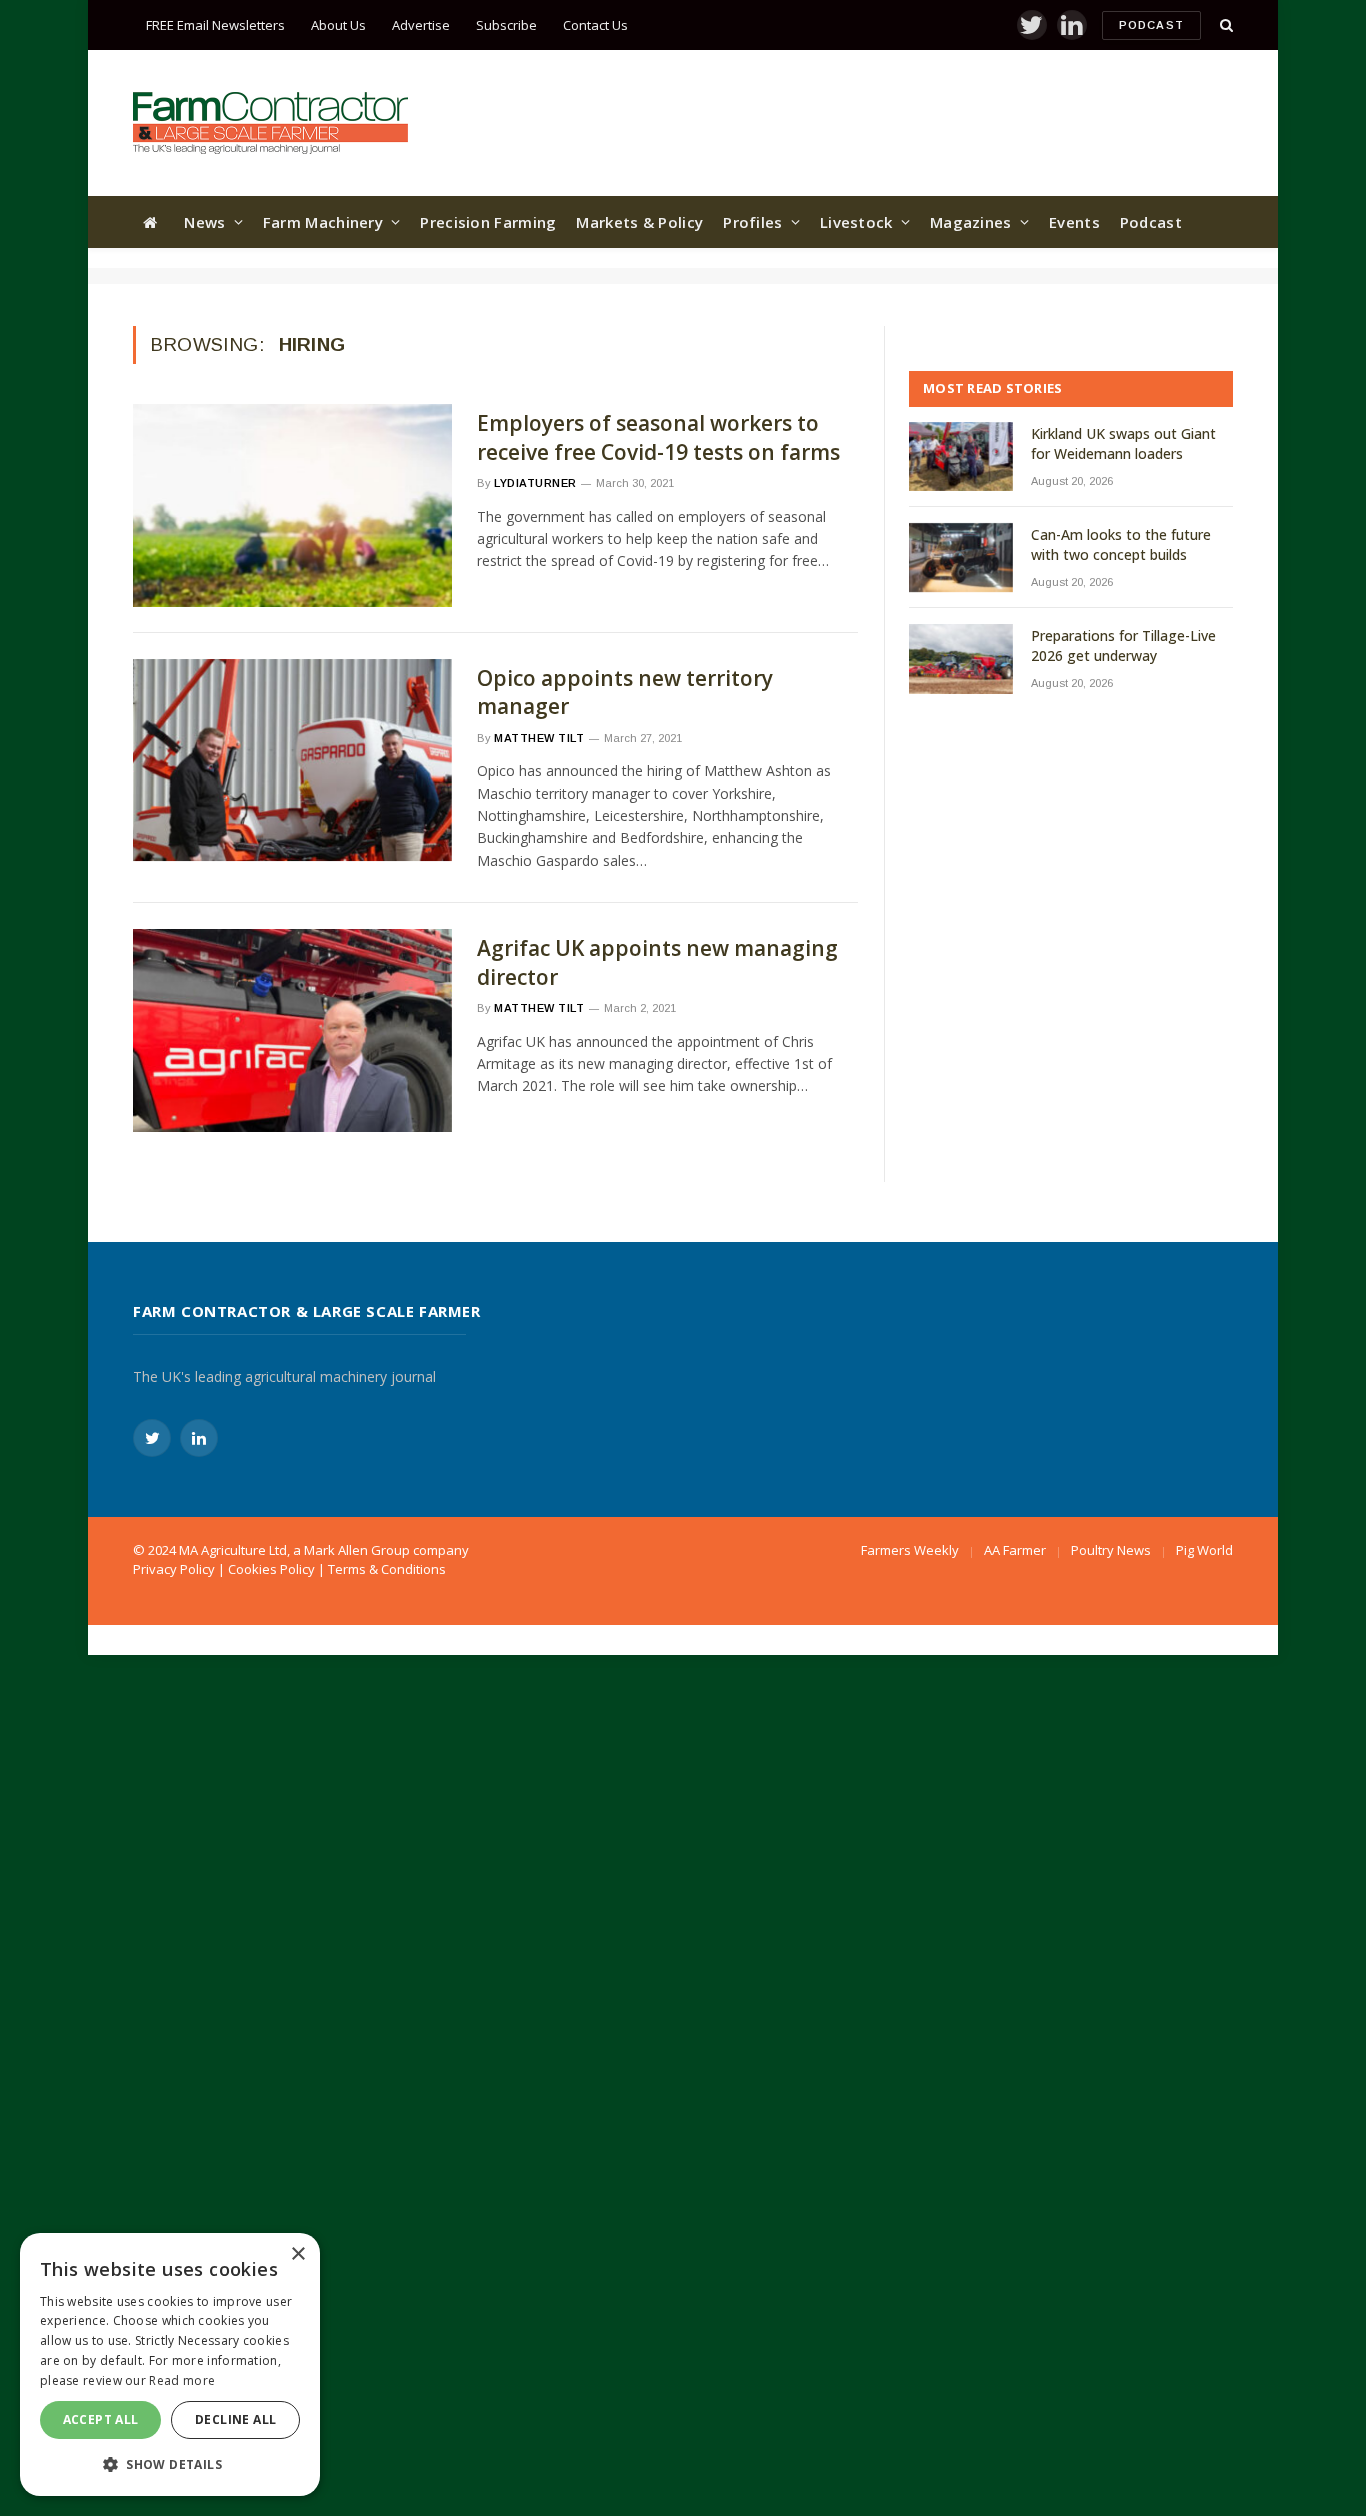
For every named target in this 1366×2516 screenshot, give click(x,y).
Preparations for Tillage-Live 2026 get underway (1123, 645)
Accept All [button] (101, 2419)
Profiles (752, 222)
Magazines (971, 222)
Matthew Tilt (539, 738)
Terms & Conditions (387, 1569)
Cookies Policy (271, 1569)
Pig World (1204, 1550)
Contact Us (595, 25)
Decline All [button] (235, 2419)
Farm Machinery (323, 222)
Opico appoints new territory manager (625, 692)
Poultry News (1111, 1550)
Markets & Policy (639, 222)
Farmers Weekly (910, 1550)
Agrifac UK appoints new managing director (657, 962)
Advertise (421, 25)
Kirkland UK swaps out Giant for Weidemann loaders (1123, 443)
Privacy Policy (174, 1569)
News (204, 222)
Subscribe (506, 25)
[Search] (1224, 25)
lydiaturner (535, 483)
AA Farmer (1015, 1550)
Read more (182, 2380)
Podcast (1151, 25)
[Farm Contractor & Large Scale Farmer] (270, 123)
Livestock (856, 222)
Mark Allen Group (357, 1550)
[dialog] (170, 2364)
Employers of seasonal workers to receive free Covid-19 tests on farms (658, 437)
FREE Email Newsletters (215, 25)
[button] (170, 2464)
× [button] (297, 2254)
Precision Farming (488, 222)
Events (1074, 222)
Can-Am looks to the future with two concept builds (1121, 544)
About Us (338, 25)
